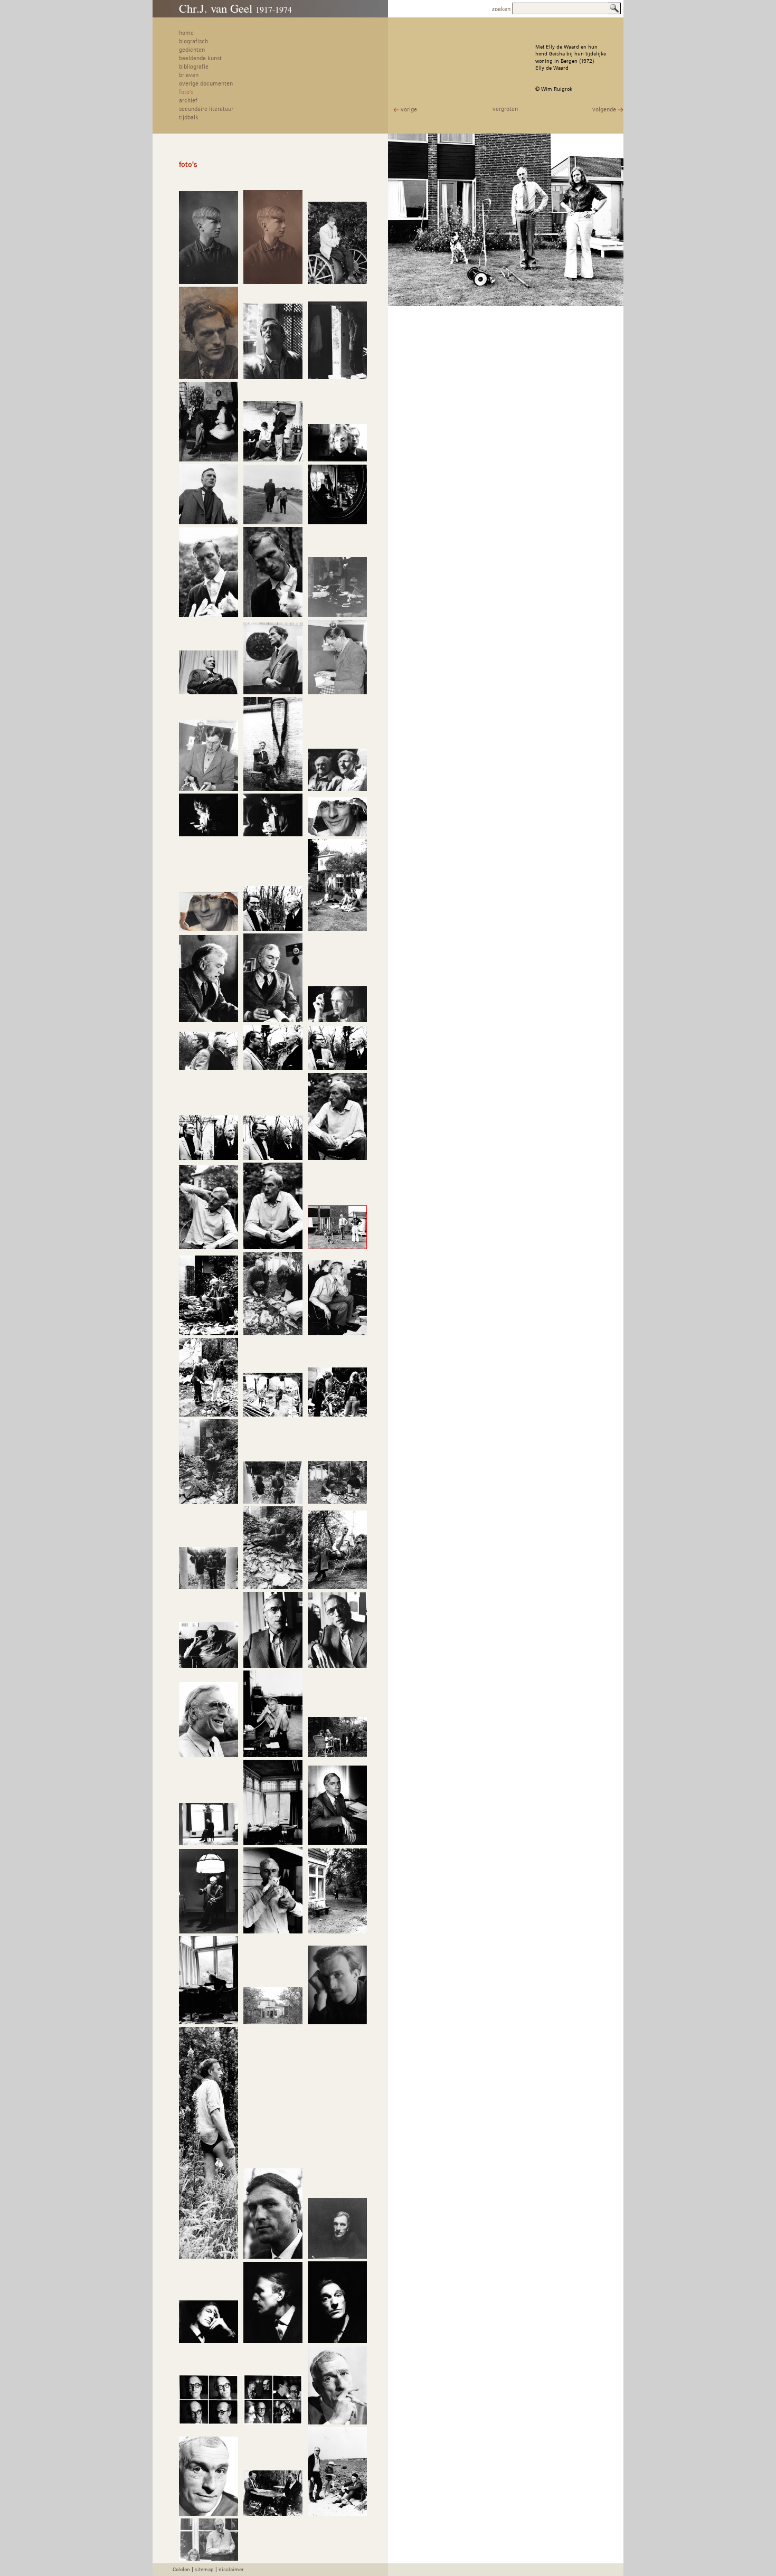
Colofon (181, 2570)
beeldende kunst (200, 59)
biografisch (193, 42)
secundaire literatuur (206, 109)
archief (188, 101)
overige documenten (206, 84)
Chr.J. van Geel (235, 8)
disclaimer (231, 2570)
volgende (605, 110)
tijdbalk (189, 118)
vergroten (505, 109)
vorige (408, 110)
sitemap (204, 2570)
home (186, 33)
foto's (186, 92)
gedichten (192, 50)
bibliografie (194, 67)
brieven (189, 76)
